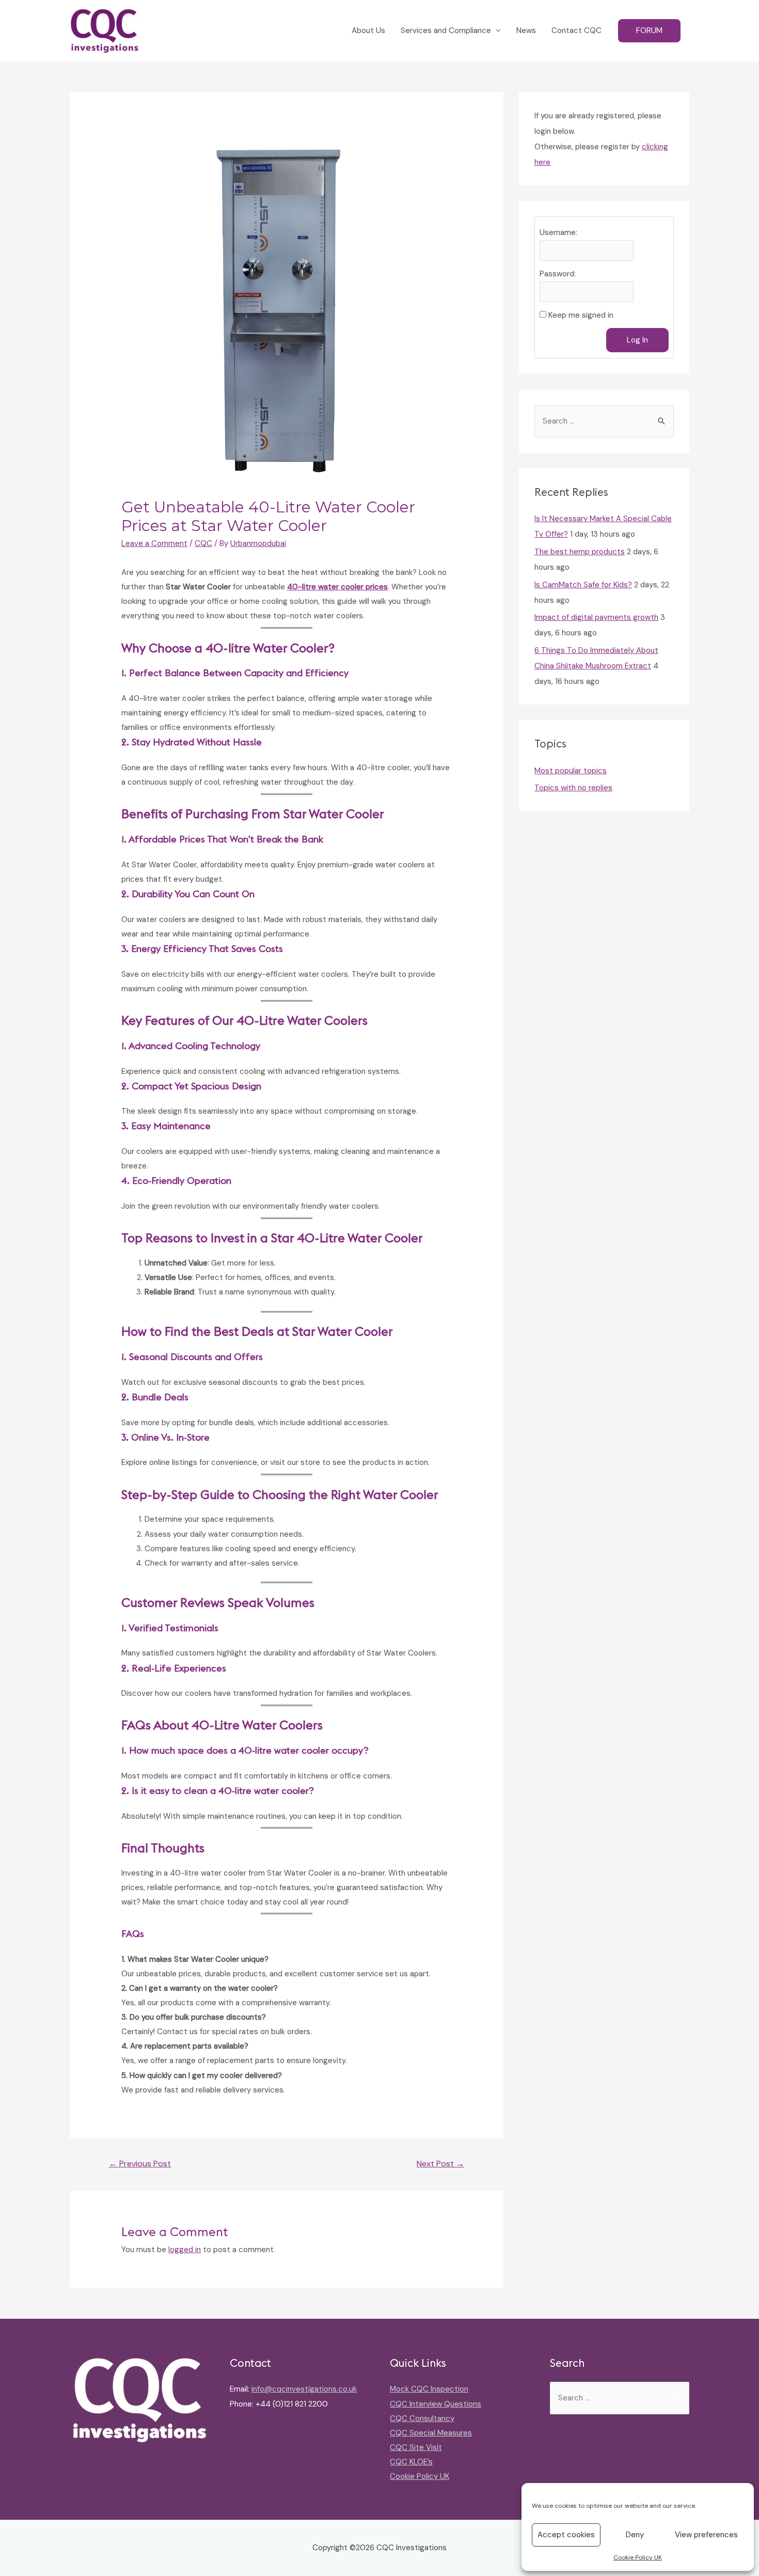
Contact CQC (576, 30)
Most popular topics (571, 771)
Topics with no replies (573, 788)
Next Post (440, 2164)
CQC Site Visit (416, 2447)
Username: (558, 232)
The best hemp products (580, 552)
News (526, 30)
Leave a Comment (154, 543)
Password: (558, 274)
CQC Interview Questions (436, 2404)
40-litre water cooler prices (337, 587)
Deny (635, 2535)
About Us (368, 30)
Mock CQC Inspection (429, 2389)
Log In (637, 340)
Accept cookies (566, 2535)
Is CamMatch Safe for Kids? (583, 585)
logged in (185, 2250)
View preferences (706, 2535)
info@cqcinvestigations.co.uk (304, 2389)
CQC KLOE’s (411, 2462)
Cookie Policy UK (638, 2557)
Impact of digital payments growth (596, 617)
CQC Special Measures (431, 2433)
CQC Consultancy (422, 2418)
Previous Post (140, 2164)
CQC (203, 543)
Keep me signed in (581, 315)
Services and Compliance (446, 30)
